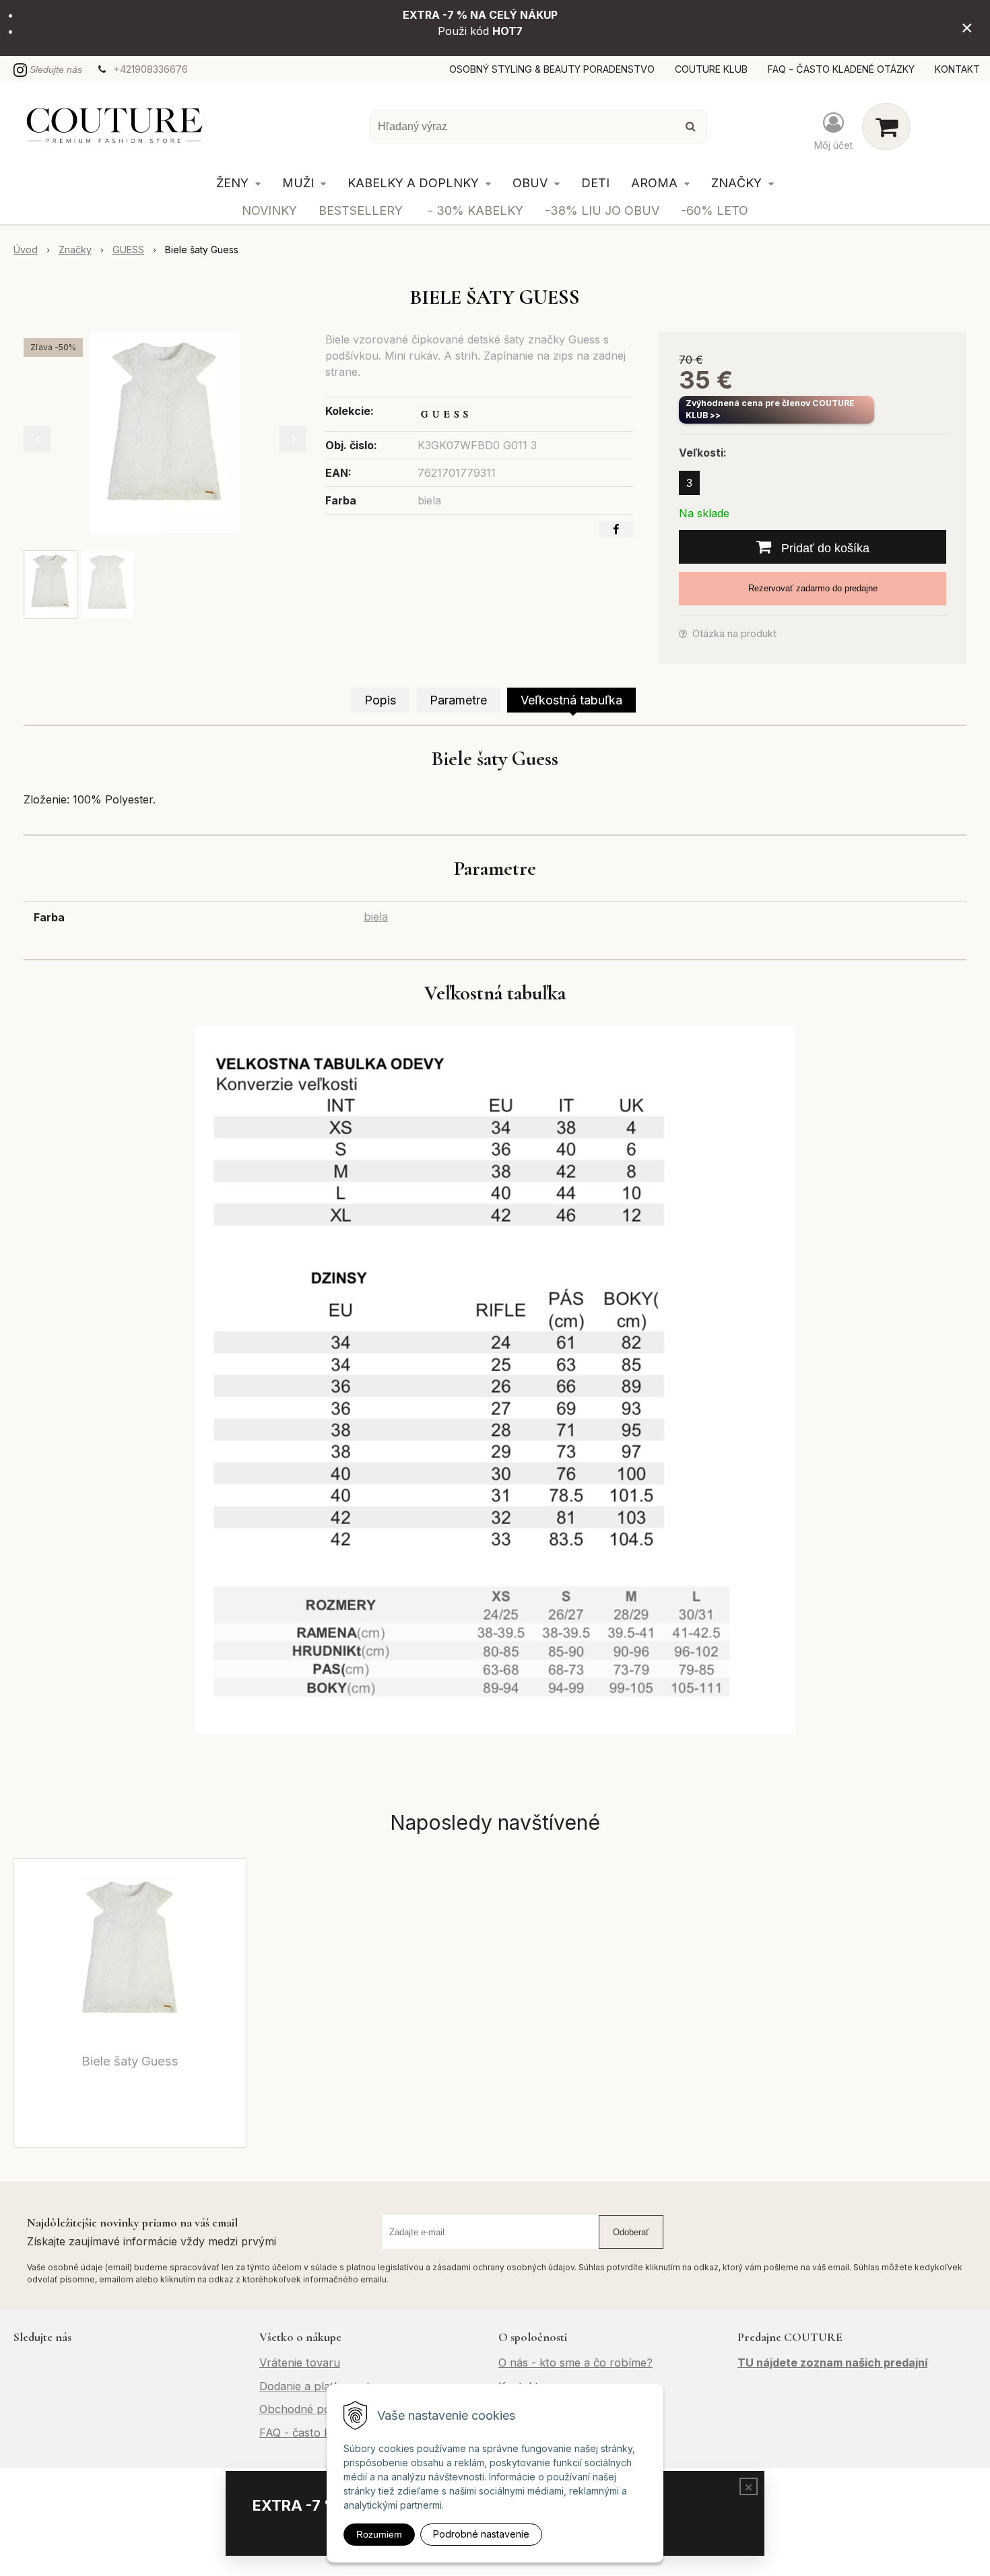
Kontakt (957, 69)
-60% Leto (715, 210)
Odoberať (631, 2232)
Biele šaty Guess (130, 2061)
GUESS (128, 250)
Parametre (458, 700)
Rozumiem (379, 2534)
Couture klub (711, 69)
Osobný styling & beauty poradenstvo (552, 69)
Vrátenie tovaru (300, 2363)
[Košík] (886, 127)
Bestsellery (361, 210)
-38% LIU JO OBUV (602, 210)
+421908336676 (151, 69)
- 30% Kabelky (475, 210)
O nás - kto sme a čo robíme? (575, 2363)
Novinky (269, 210)
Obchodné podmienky (316, 2409)
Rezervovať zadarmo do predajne (813, 588)
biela (376, 917)
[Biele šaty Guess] (165, 432)
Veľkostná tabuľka (571, 700)
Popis (380, 700)
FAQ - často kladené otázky (841, 69)
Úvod (26, 250)
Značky (75, 250)
